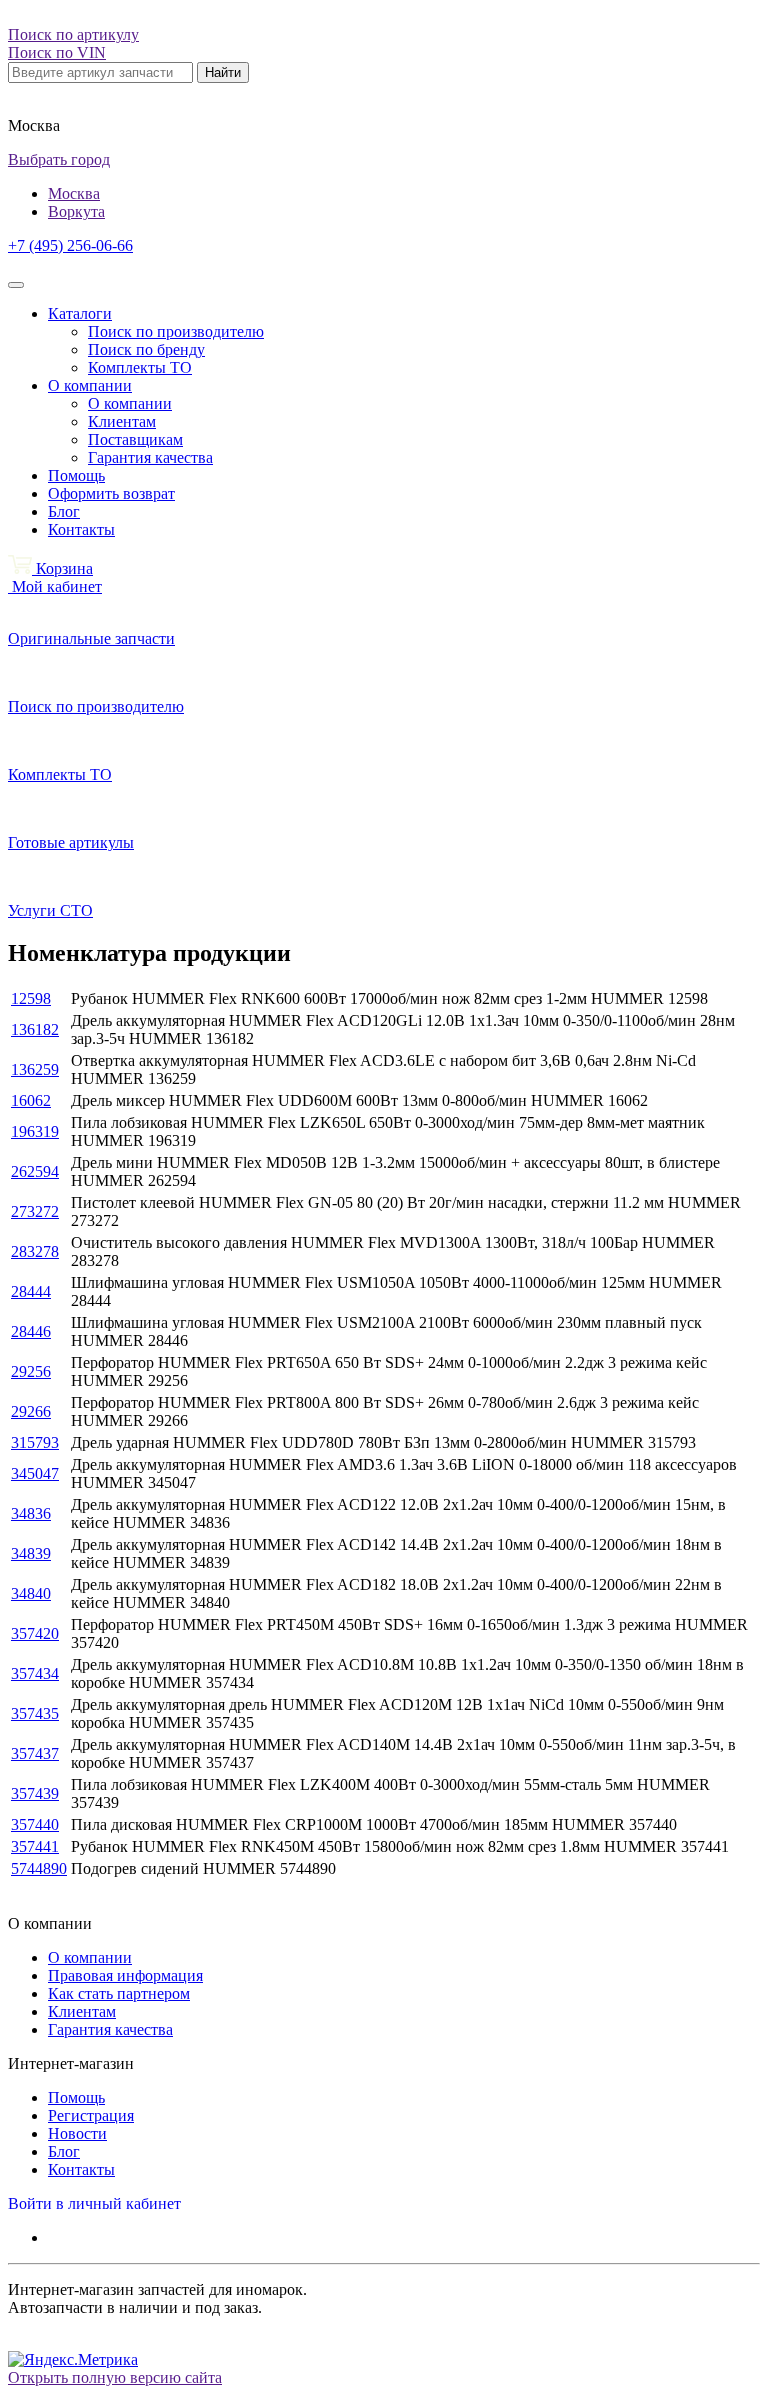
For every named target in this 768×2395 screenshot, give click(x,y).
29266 (31, 1411)
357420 (35, 1633)
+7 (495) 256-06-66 (70, 245)
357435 (35, 1713)
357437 (35, 1753)
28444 (31, 1291)
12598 (31, 998)
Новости (77, 2133)
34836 (31, 1513)
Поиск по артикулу (73, 34)
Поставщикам (135, 439)
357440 (35, 1824)
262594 (35, 1171)
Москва (74, 193)
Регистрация (91, 2115)
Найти (223, 72)
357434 (35, 1673)
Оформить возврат (111, 493)
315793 (35, 1442)
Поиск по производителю (176, 331)
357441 (35, 1846)
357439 (35, 1793)
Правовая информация (125, 1975)
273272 (35, 1211)
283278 (35, 1251)
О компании (90, 385)
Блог (64, 511)
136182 (35, 1029)
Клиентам (122, 421)
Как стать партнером (119, 1993)
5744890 (39, 1868)
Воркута (76, 211)
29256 (31, 1371)
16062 (31, 1100)
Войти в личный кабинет (94, 2203)
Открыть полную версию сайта (115, 2377)
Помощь (76, 475)
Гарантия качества (150, 457)
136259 (35, 1069)
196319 (35, 1131)
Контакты (81, 529)
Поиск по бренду (146, 349)
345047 (35, 1473)
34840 (31, 1593)
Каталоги (80, 313)
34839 (31, 1553)
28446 (31, 1331)
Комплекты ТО (140, 367)
